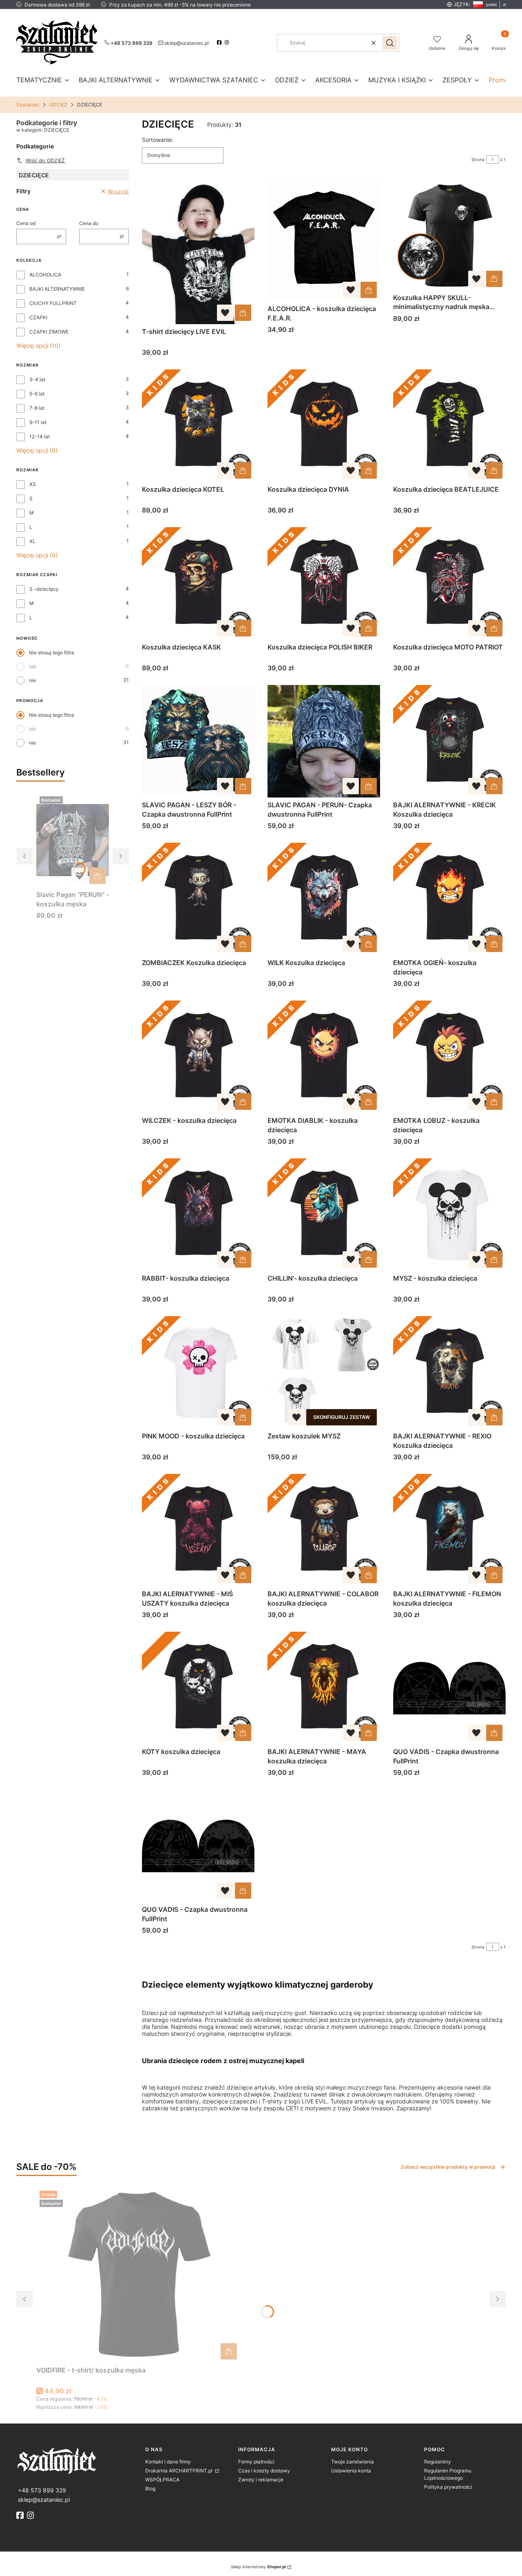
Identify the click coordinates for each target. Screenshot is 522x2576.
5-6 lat (37, 394)
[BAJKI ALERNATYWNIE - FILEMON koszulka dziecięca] (449, 1530)
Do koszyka (97, 876)
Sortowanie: (158, 140)
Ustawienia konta (351, 2471)
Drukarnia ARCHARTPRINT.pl (179, 2471)
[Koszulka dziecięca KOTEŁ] (198, 426)
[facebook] (220, 42)
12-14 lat (40, 436)
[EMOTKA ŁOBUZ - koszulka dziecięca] (449, 1057)
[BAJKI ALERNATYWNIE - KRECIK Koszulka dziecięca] (449, 741)
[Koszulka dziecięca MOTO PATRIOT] (449, 583)
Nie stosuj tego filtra (52, 653)
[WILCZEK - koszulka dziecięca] (198, 1057)
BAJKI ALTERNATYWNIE (57, 289)
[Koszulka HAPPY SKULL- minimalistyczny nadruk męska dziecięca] (449, 234)
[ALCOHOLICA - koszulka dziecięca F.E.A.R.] (324, 240)
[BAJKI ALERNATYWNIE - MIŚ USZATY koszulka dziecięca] (198, 1530)
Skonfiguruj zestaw (342, 1417)
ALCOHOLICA (45, 275)
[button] (390, 43)
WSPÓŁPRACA (162, 2480)
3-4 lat (37, 379)
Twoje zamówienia (353, 2462)
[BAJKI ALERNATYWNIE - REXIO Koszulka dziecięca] (449, 1372)
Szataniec (28, 105)
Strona (478, 159)
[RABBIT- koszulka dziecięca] (198, 1215)
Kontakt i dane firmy (168, 2462)
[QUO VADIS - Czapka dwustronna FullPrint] (449, 1688)
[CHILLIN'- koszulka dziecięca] (324, 1215)
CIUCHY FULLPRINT (53, 303)
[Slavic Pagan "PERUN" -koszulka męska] (73, 840)
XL (32, 541)
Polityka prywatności (448, 2487)
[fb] (21, 2515)
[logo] (77, 2460)
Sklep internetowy (258, 2567)
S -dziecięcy (44, 589)
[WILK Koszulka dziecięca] (324, 899)
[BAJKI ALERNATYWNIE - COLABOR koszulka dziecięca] (324, 1530)
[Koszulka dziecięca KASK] (198, 583)
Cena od (26, 223)
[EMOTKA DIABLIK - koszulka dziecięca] (324, 1057)
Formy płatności (256, 2462)
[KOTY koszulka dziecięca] (198, 1688)
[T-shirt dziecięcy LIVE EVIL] (198, 251)
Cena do (89, 223)
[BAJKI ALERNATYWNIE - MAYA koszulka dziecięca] (324, 1688)
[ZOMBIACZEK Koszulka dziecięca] (198, 899)
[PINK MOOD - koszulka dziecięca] (198, 1372)
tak (33, 666)
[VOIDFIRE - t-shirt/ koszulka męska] (138, 2275)
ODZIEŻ (58, 105)
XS (33, 484)
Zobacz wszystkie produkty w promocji (448, 2167)
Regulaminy (438, 2462)
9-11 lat (38, 422)
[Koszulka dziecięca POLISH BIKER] (324, 583)
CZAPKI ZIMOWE (49, 332)
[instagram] (228, 42)
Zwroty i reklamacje (261, 2480)
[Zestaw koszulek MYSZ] (324, 1372)
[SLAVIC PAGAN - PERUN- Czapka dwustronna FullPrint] (324, 741)
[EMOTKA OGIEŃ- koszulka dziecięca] (449, 899)
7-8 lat (37, 408)
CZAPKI (38, 317)
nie (32, 680)
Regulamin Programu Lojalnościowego (448, 2474)
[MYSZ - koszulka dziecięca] (449, 1215)
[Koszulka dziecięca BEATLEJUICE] (449, 426)
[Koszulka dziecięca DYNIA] (324, 426)
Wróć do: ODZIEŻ (45, 160)
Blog (150, 2489)
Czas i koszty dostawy (264, 2471)
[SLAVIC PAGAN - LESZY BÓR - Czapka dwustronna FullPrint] (198, 741)
